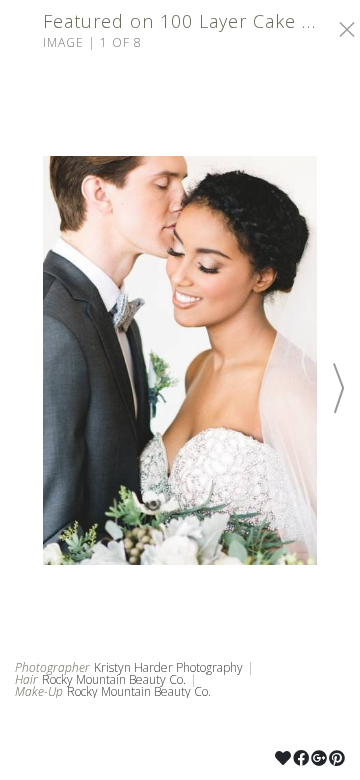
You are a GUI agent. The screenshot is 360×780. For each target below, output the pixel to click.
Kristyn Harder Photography (168, 667)
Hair (26, 680)
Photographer (52, 668)
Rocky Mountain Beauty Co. (114, 679)
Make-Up (39, 692)
